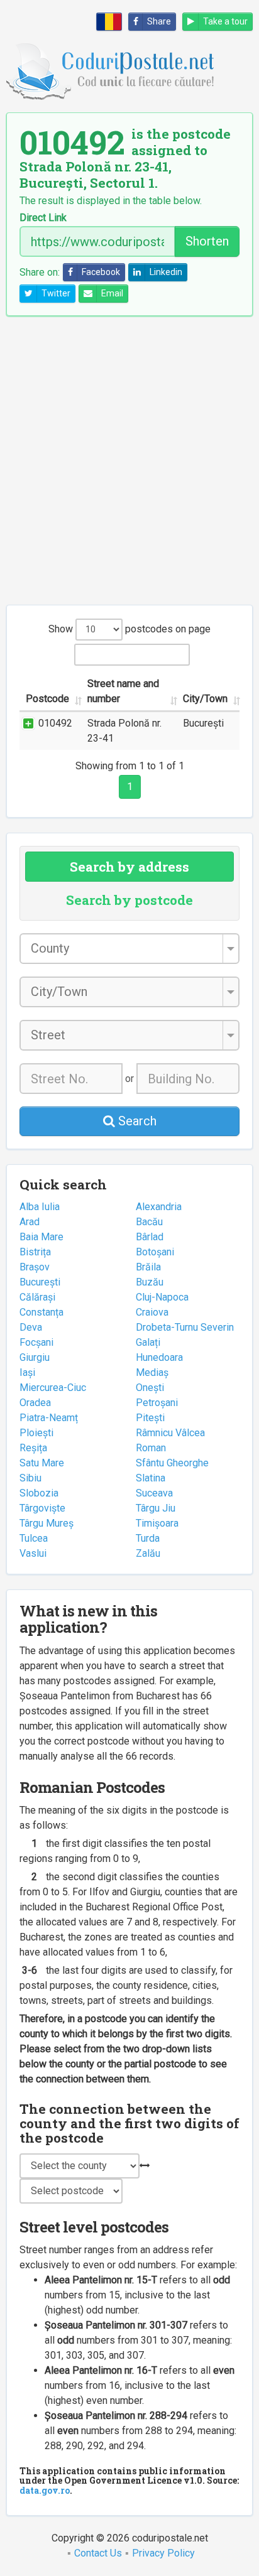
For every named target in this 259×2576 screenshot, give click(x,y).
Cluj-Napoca (162, 1297)
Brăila (148, 1267)
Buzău (150, 1282)
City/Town (205, 699)
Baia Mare (41, 1237)
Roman (151, 1448)
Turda (148, 1538)
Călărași (37, 1297)
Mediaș (152, 1372)
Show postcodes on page (129, 629)
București (40, 1282)
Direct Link (43, 218)
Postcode (47, 699)
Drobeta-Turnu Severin (185, 1327)
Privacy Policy (163, 2553)
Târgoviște (42, 1508)
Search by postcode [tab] (129, 900)
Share (159, 21)
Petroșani (157, 1403)
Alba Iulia (40, 1207)
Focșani (36, 1342)
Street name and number (123, 691)
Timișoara (157, 1523)
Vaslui (33, 1553)
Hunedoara (159, 1357)
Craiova (152, 1312)
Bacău (149, 1222)
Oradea (35, 1403)
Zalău (148, 1553)
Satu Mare (42, 1463)
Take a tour (225, 21)
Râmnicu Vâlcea (170, 1433)
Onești (150, 1388)
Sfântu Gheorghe (172, 1463)
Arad (30, 1222)
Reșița (33, 1448)
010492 (55, 723)
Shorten (207, 241)
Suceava (154, 1493)
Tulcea (34, 1538)
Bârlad (150, 1237)
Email (112, 293)
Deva (31, 1327)
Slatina (151, 1478)
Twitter (56, 293)
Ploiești (36, 1433)
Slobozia (39, 1493)
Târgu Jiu (156, 1508)
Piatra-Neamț (49, 1418)
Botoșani (155, 1252)
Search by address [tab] (129, 867)
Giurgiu (35, 1357)
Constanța (41, 1312)
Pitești (150, 1418)
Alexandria (159, 1207)
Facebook (101, 272)
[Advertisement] (129, 460)
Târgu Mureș (47, 1523)
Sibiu (30, 1478)
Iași (27, 1372)
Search (136, 1121)
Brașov (35, 1267)
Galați (148, 1342)
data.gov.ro (45, 2490)
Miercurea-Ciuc (53, 1388)
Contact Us (98, 2553)
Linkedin (166, 272)
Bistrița (35, 1252)
